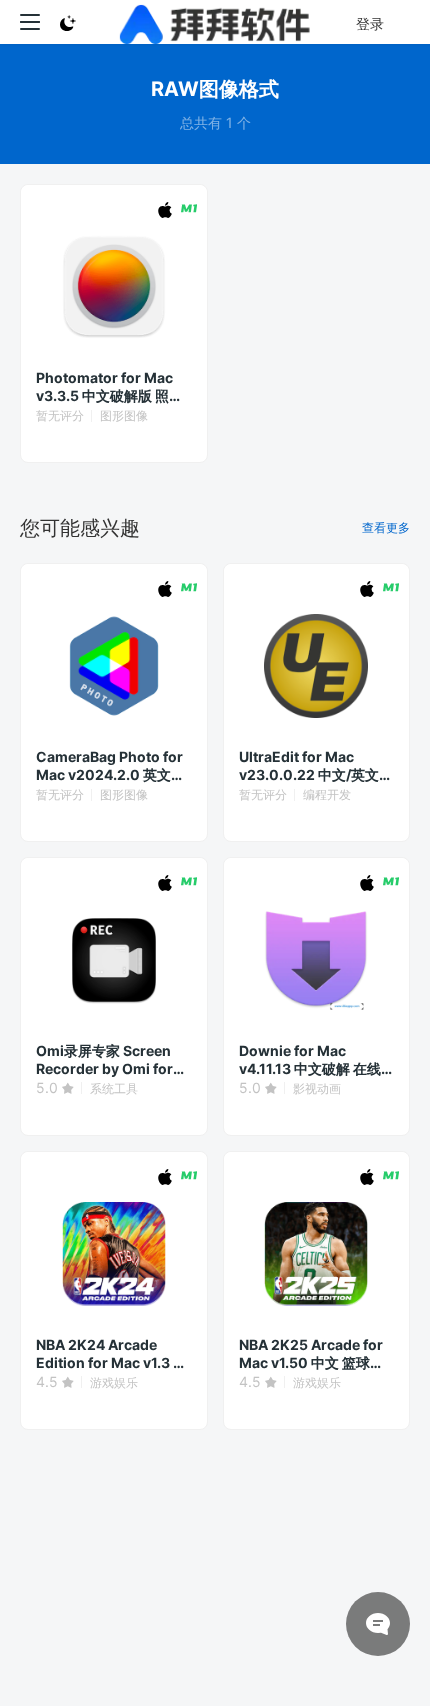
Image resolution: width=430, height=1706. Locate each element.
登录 (370, 23)
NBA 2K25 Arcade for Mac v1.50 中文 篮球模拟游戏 (311, 1354)
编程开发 (327, 794)
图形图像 (124, 415)
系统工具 (114, 1088)
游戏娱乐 (114, 1382)
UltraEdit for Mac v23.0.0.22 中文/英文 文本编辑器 (309, 766)
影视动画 (317, 1088)
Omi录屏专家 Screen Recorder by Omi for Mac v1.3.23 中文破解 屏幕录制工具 (106, 1060)
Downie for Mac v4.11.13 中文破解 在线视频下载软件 (310, 1060)
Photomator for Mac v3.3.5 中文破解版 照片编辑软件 (109, 387)
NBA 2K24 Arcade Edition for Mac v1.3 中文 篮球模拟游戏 (111, 1354)
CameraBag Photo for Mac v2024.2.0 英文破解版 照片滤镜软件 (110, 766)
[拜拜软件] (215, 22)
